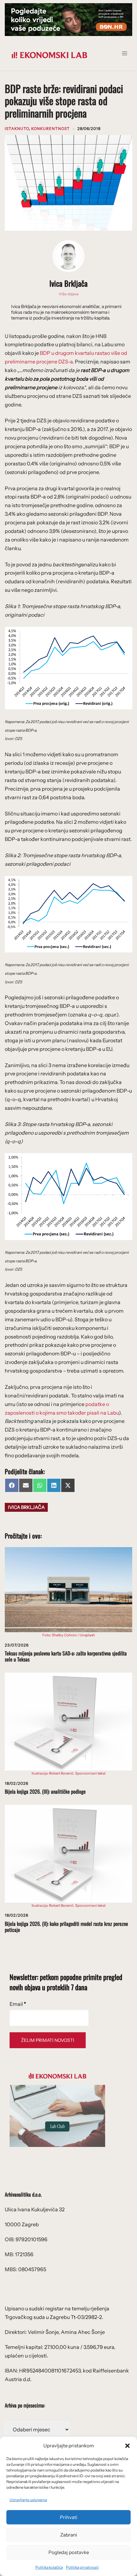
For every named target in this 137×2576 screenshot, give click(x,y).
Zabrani (69, 2535)
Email (18, 2004)
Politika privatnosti (82, 2567)
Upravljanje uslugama (28, 2500)
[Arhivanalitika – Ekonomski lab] (49, 54)
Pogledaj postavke (69, 2552)
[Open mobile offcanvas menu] (127, 55)
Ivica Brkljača (68, 283)
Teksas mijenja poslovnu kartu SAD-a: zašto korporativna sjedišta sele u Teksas (66, 1656)
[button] (127, 2446)
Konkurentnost (50, 129)
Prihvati (69, 2517)
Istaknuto (17, 129)
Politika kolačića (49, 2567)
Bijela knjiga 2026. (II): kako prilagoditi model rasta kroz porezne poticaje (66, 1927)
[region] (68, 20)
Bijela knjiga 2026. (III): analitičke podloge (45, 1791)
